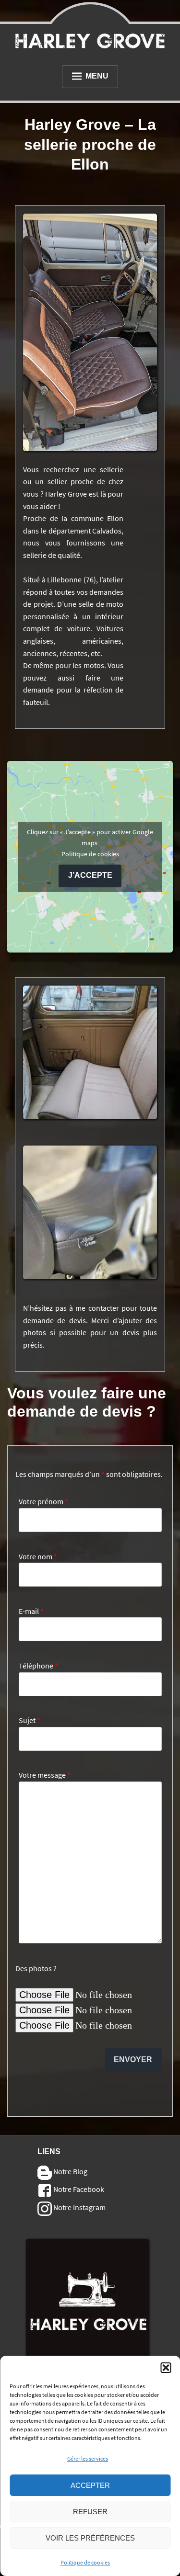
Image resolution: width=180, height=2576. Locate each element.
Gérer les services (88, 2458)
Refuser (90, 2512)
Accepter (90, 2485)
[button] (166, 2368)
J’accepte (90, 876)
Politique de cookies (85, 2562)
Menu (97, 76)
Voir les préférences (90, 2538)
